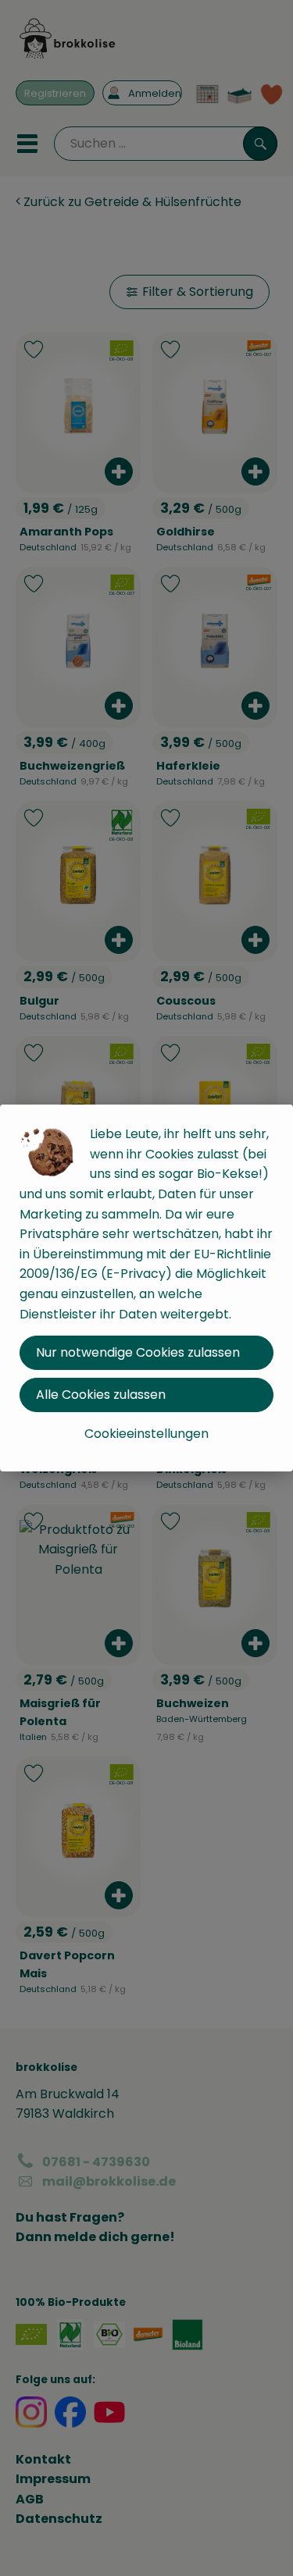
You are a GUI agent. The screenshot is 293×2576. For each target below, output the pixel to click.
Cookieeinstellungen (146, 1434)
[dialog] (146, 1288)
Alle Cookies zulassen (101, 1395)
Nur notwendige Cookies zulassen (138, 1352)
